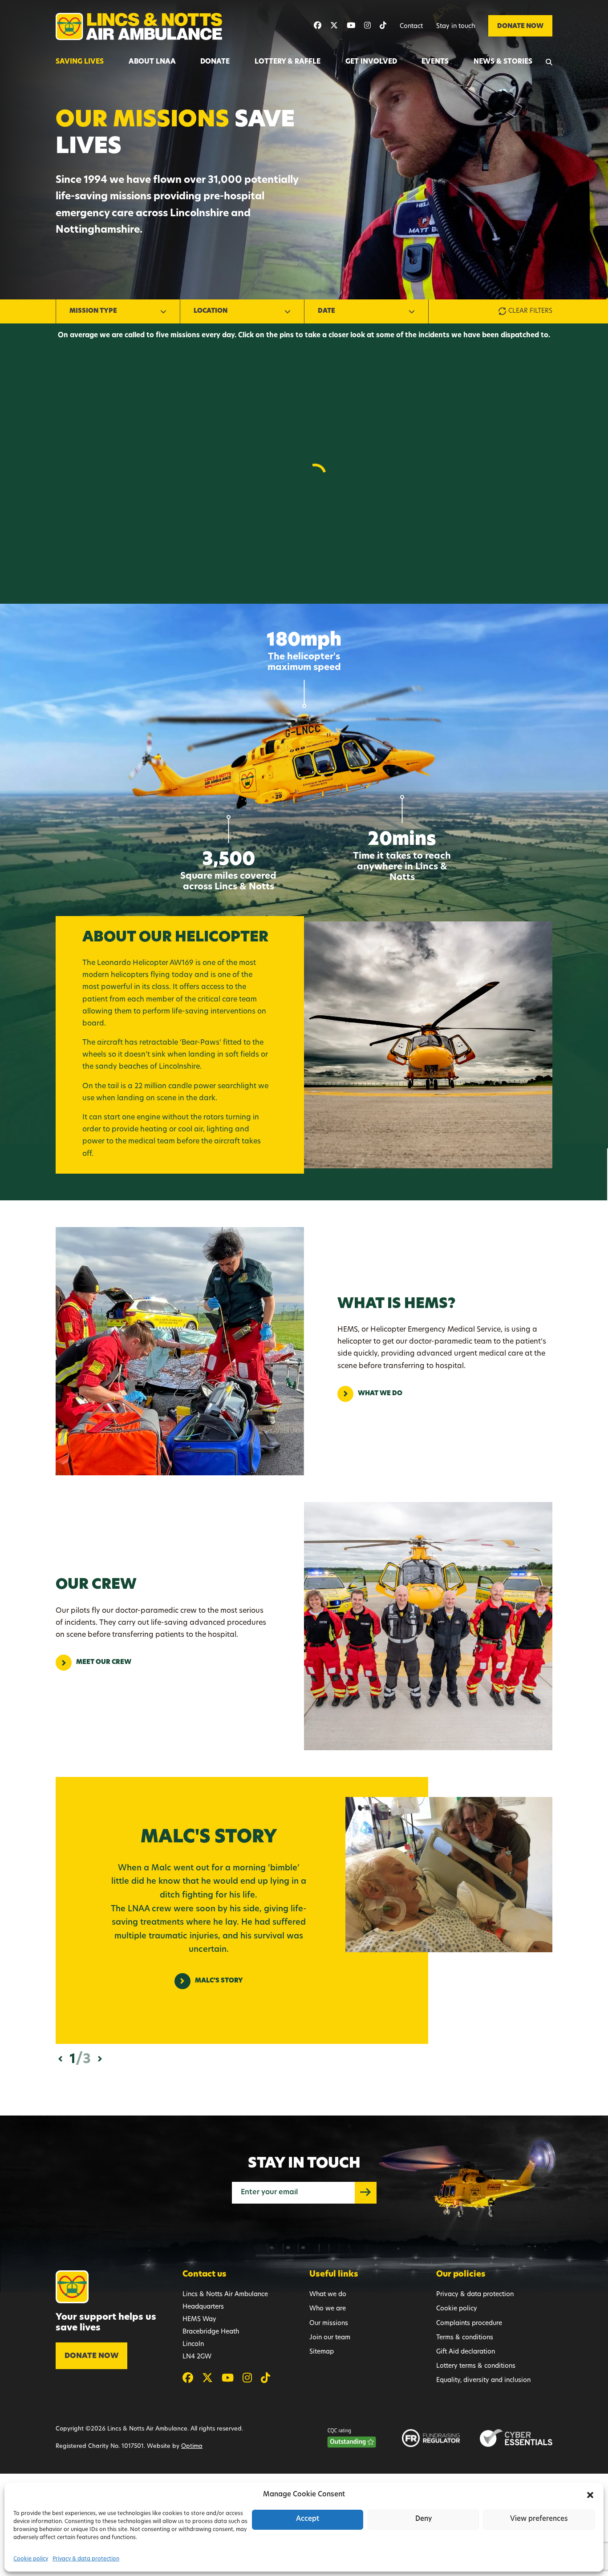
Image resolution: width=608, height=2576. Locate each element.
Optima (192, 2446)
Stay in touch (456, 26)
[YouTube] (351, 26)
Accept (308, 2519)
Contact (411, 26)
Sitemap (322, 2352)
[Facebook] (318, 26)
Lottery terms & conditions (476, 2366)
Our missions (329, 2324)
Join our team (330, 2338)
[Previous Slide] (60, 2059)
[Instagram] (367, 26)
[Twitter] (334, 26)
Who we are (328, 2309)
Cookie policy (31, 2559)
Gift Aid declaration (466, 2352)
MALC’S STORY (219, 1981)
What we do (380, 1394)
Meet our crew (104, 1662)
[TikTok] (383, 26)
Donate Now (520, 26)
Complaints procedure (469, 2324)
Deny (424, 2519)
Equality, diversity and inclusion (483, 2380)
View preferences (539, 2519)
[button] (590, 2495)
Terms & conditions (465, 2338)
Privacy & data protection (86, 2559)
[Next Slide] (100, 2059)
